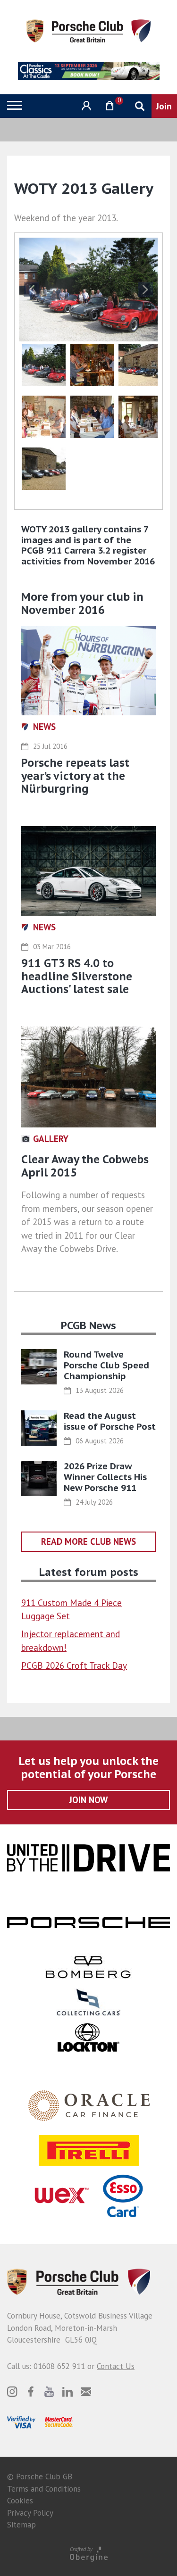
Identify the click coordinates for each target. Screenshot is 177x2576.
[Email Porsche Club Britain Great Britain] (86, 2392)
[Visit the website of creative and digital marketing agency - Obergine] (88, 2554)
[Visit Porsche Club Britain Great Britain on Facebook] (31, 2392)
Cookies (20, 2501)
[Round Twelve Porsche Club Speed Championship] (39, 1367)
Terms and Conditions (44, 2489)
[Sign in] (85, 106)
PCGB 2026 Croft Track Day (74, 1665)
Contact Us (116, 2366)
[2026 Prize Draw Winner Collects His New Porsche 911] (39, 1479)
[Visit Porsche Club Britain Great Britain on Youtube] (49, 2392)
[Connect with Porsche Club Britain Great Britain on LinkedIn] (67, 2392)
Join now (88, 1800)
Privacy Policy (30, 2513)
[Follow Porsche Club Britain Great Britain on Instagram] (12, 2392)
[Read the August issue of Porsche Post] (39, 1428)
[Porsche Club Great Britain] (88, 30)
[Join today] (164, 106)
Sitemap (21, 2525)
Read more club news (88, 1541)
